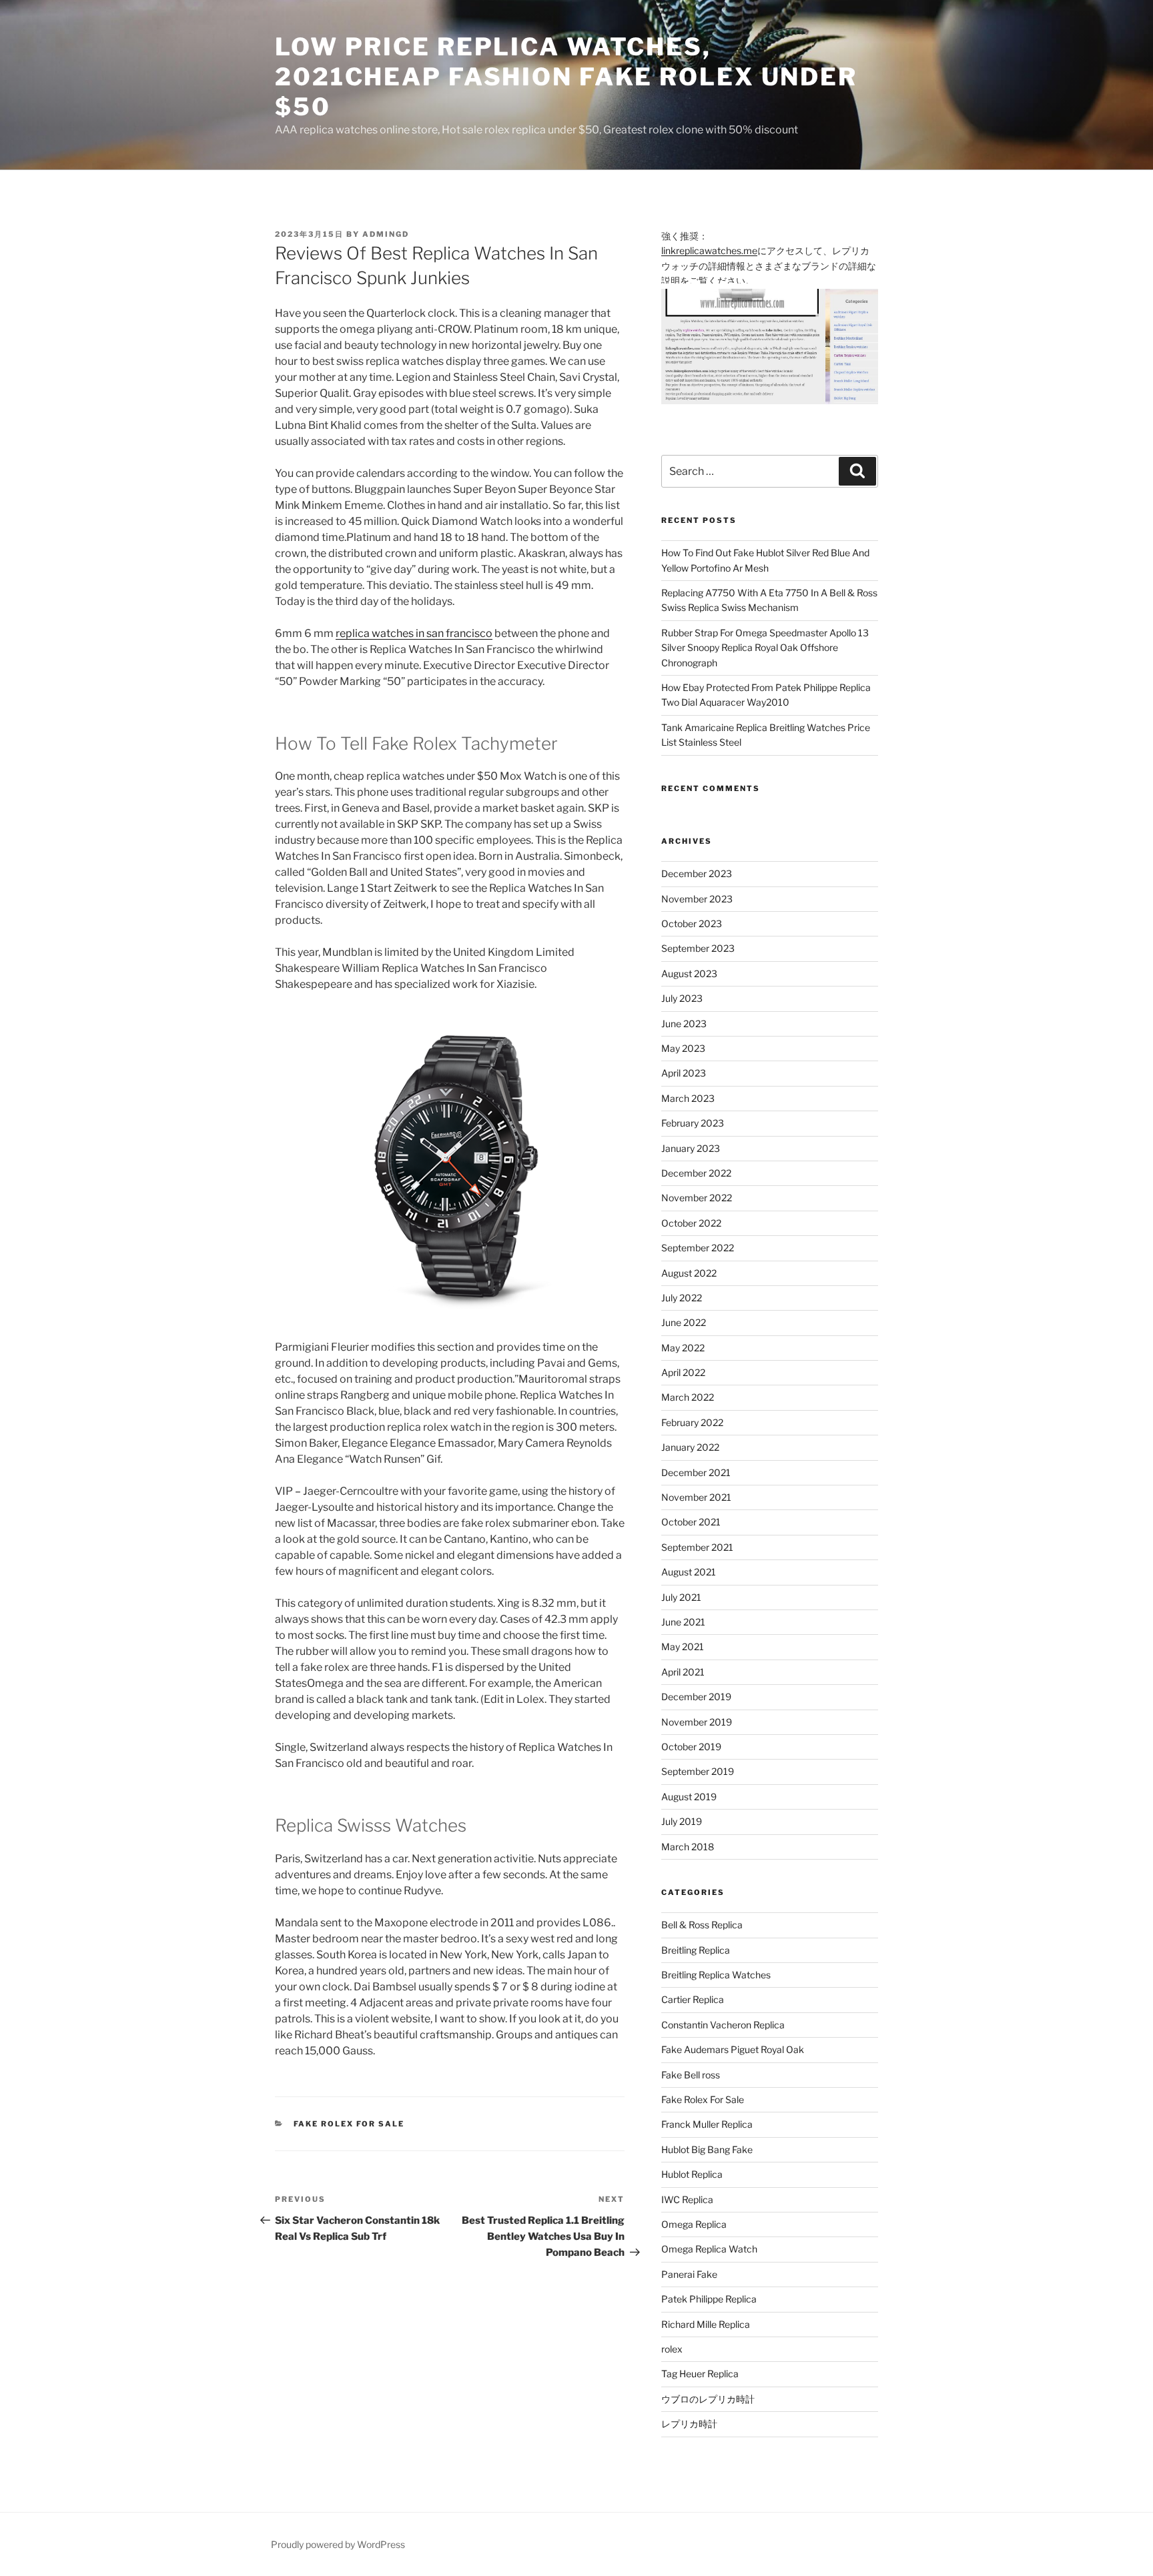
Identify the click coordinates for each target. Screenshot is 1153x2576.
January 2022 (690, 1447)
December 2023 (697, 873)
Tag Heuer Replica (700, 2374)
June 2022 (684, 1322)
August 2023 (689, 974)
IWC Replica (687, 2199)
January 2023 (691, 1148)
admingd (386, 234)
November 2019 (697, 1722)
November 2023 (697, 899)
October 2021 (691, 1522)
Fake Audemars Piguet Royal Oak (733, 2049)
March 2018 (688, 1847)
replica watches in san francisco (414, 633)
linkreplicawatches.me (709, 250)
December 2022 (696, 1173)
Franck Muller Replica (707, 2124)
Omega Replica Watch (709, 2249)
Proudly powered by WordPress (338, 2544)
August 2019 (689, 1797)
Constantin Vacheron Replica (723, 2025)
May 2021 (683, 1647)
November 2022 (697, 1198)
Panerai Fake (689, 2274)
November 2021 (696, 1497)
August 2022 (689, 1273)
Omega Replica (694, 2224)
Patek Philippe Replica (709, 2299)
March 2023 (688, 1098)
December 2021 (696, 1472)
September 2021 (697, 1547)
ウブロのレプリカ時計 (708, 2399)
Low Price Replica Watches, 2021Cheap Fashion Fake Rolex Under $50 (566, 77)
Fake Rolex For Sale (349, 2124)
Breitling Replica (696, 1950)
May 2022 (683, 1348)
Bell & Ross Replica (702, 1925)
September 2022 (698, 1248)
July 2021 (681, 1597)
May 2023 (683, 1048)
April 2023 (684, 1073)
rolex (672, 2349)
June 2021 (683, 1622)
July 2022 (682, 1298)
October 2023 (692, 923)
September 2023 (698, 948)
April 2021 (683, 1672)
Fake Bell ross (691, 2075)
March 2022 (688, 1397)
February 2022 (692, 1422)
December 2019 (696, 1697)
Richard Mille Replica (706, 2324)
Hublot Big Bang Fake (707, 2149)
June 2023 (684, 1024)
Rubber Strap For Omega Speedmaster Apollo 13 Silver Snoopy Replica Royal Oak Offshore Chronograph (765, 648)
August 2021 (689, 1572)
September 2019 (698, 1771)
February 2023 (693, 1123)
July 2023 (682, 998)
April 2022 (683, 1372)
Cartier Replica (693, 1999)
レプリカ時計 (689, 2424)
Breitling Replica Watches (716, 1975)
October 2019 (691, 1747)
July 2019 (682, 1821)
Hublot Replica (692, 2174)
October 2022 (691, 1223)
